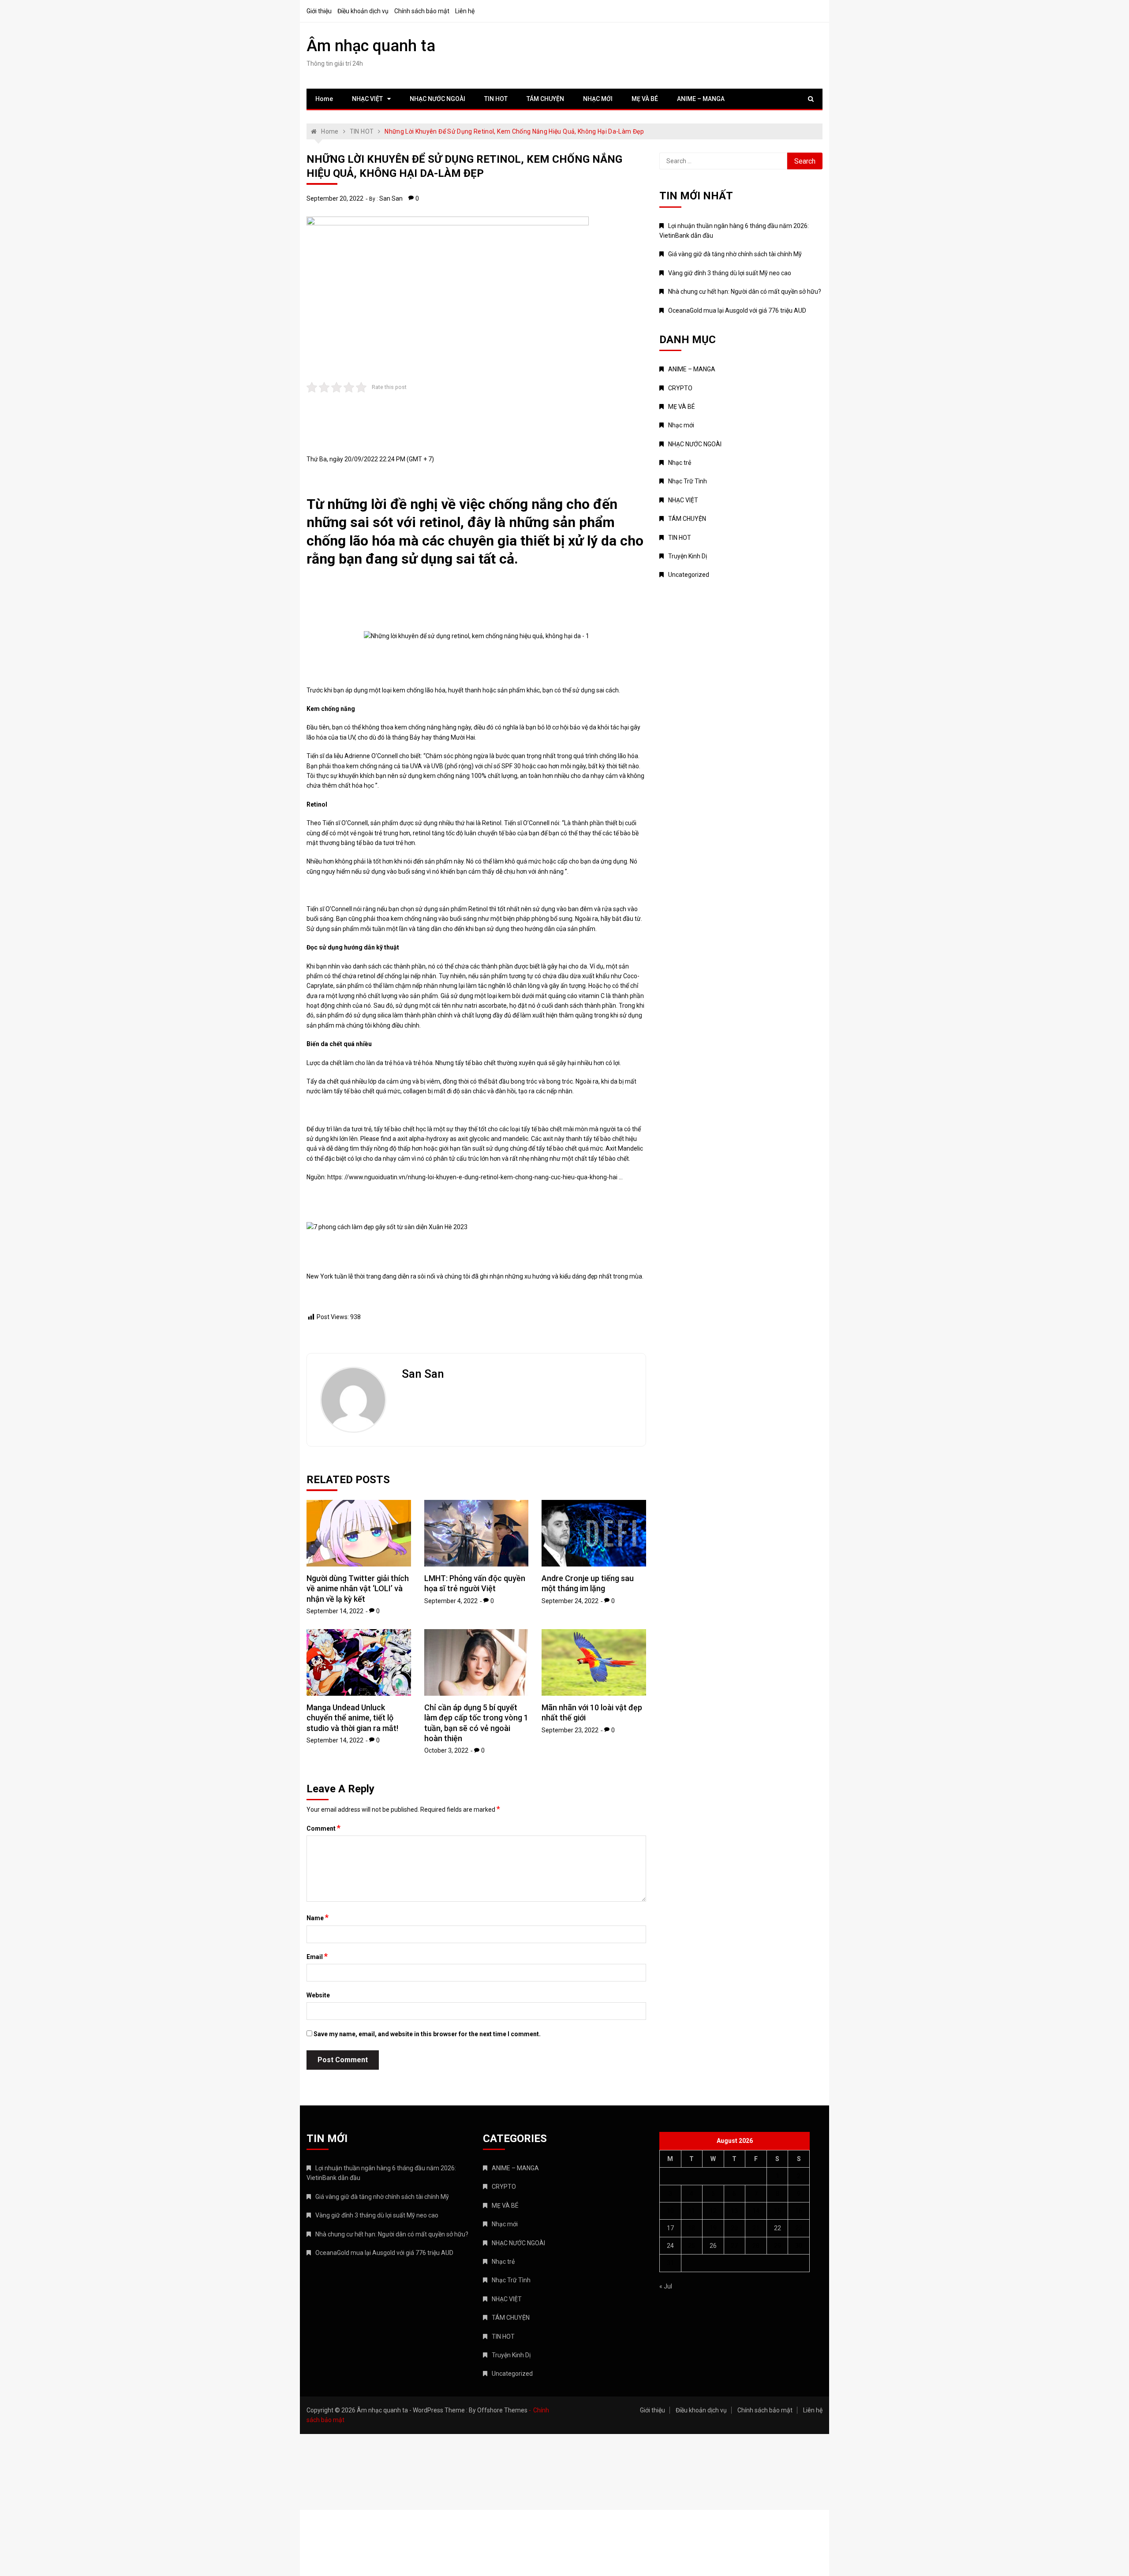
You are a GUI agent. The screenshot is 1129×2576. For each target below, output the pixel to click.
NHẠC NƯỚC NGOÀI (437, 99)
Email (317, 1956)
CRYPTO (680, 388)
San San (391, 198)
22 (778, 2228)
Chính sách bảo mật (422, 11)
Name (318, 1918)
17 (670, 2228)
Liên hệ (465, 11)
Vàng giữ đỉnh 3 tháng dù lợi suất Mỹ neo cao (730, 273)
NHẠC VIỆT (367, 99)
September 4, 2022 (451, 1601)
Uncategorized (689, 575)
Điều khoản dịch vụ (363, 11)
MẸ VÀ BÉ (645, 99)
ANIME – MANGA (701, 99)
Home (324, 99)
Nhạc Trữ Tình (688, 481)
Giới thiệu (319, 11)
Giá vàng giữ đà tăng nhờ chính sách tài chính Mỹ (735, 254)
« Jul (666, 2286)
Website (318, 1995)
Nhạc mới (681, 425)
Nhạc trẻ (680, 463)
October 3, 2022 (446, 1750)
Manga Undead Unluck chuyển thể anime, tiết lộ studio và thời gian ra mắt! (352, 1718)
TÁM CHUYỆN (545, 99)
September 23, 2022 (570, 1730)
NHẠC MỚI (598, 99)
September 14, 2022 (335, 1611)
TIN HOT (496, 99)
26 (713, 2246)
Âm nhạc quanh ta (371, 46)
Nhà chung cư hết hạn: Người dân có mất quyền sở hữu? (745, 292)
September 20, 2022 (335, 198)
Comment (323, 1828)
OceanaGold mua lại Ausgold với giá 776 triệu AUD (737, 310)
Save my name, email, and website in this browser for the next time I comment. (427, 2034)
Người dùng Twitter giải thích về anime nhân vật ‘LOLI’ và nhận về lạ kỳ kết (358, 1589)
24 (670, 2246)
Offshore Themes (502, 2410)
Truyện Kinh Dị (688, 556)
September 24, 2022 (570, 1601)
